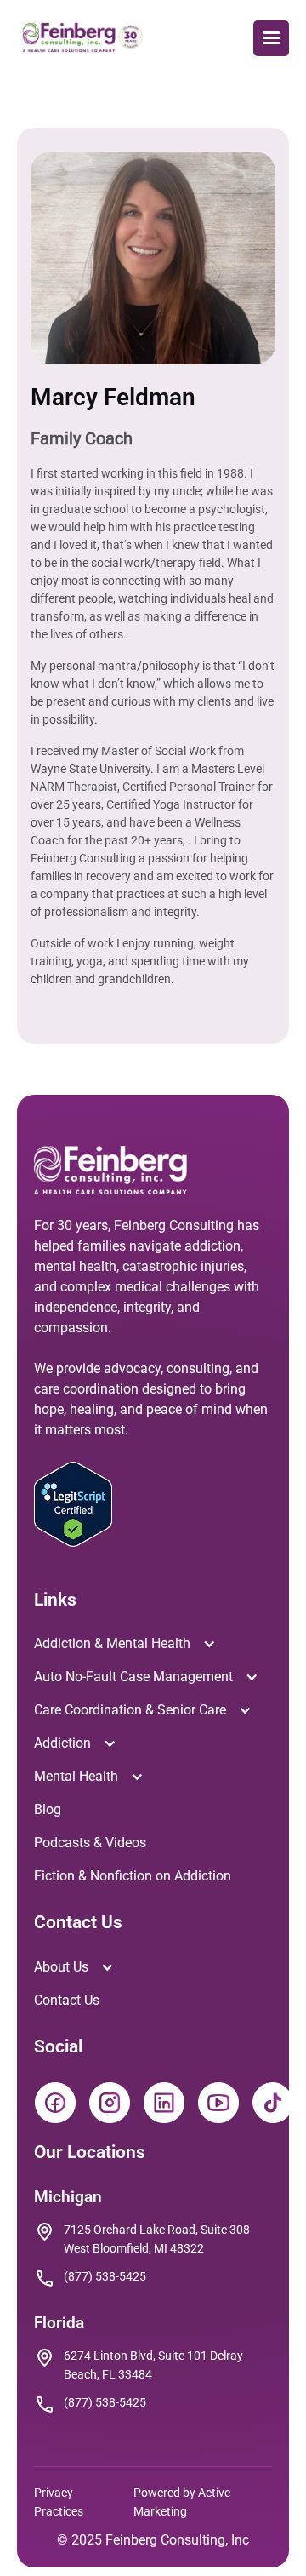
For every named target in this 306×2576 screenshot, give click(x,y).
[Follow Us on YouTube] (216, 2100)
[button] (271, 38)
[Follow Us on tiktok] (270, 2100)
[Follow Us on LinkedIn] (161, 2100)
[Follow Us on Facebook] (53, 2100)
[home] (83, 38)
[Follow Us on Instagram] (107, 2100)
